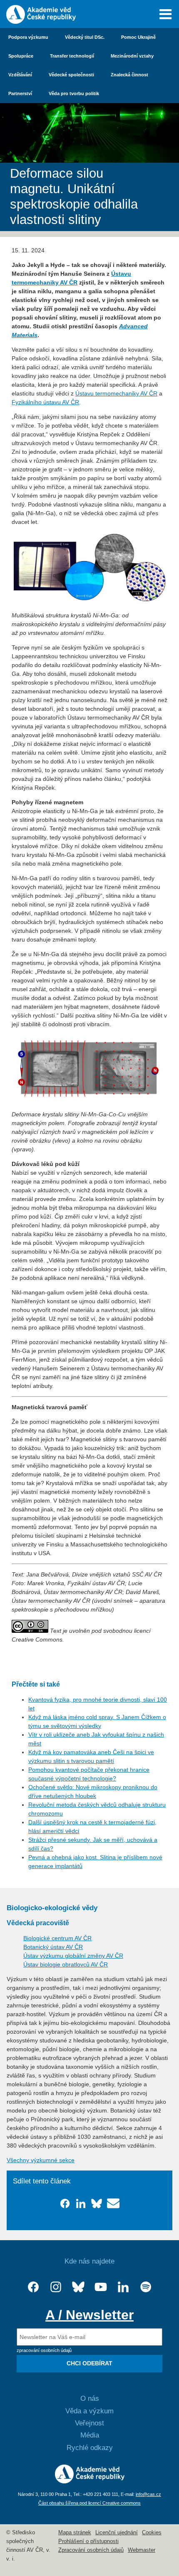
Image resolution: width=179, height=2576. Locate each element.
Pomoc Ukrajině (138, 37)
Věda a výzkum (89, 2411)
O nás (90, 2398)
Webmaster (142, 2550)
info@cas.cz (148, 2494)
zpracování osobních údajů (44, 2350)
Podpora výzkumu (28, 37)
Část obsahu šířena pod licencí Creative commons (89, 2503)
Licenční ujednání (117, 2533)
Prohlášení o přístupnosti (88, 2541)
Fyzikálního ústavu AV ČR (45, 402)
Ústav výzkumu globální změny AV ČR (73, 1956)
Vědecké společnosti (71, 75)
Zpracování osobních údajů (91, 2550)
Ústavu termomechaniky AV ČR (116, 393)
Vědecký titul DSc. (85, 37)
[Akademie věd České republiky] (90, 2481)
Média (90, 2435)
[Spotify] (146, 2287)
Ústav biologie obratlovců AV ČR (66, 1964)
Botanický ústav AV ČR (53, 1947)
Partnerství (20, 93)
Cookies (152, 2533)
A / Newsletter (89, 2315)
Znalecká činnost (129, 75)
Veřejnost (89, 2423)
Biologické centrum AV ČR (57, 1938)
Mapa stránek (75, 2533)
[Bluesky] (78, 2287)
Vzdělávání (20, 75)
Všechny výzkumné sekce (41, 2160)
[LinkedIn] (123, 2287)
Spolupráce (21, 56)
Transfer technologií (72, 56)
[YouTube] (101, 2287)
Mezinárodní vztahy (132, 56)
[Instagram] (56, 2287)
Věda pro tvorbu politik (74, 93)
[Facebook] (33, 2287)
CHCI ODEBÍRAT (89, 2363)
